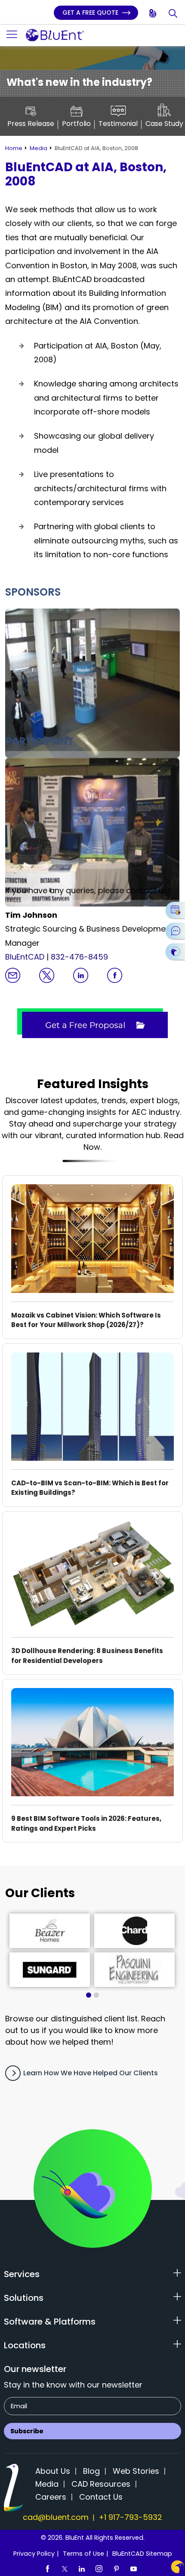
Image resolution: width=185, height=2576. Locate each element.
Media (39, 148)
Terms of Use (83, 2554)
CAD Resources (101, 2484)
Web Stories (136, 2471)
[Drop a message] (175, 931)
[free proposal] (92, 1023)
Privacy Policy (34, 2554)
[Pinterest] (116, 2568)
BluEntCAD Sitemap (142, 2554)
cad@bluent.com (56, 2517)
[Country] (153, 14)
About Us (53, 2471)
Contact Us (101, 2497)
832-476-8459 (79, 957)
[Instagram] (99, 2568)
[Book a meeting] (175, 910)
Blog (91, 2471)
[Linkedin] (82, 2568)
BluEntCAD (25, 957)
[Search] (174, 14)
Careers (51, 2497)
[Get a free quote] (175, 951)
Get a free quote (91, 13)
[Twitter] (65, 2568)
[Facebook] (47, 2568)
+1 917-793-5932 (130, 2517)
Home (14, 148)
